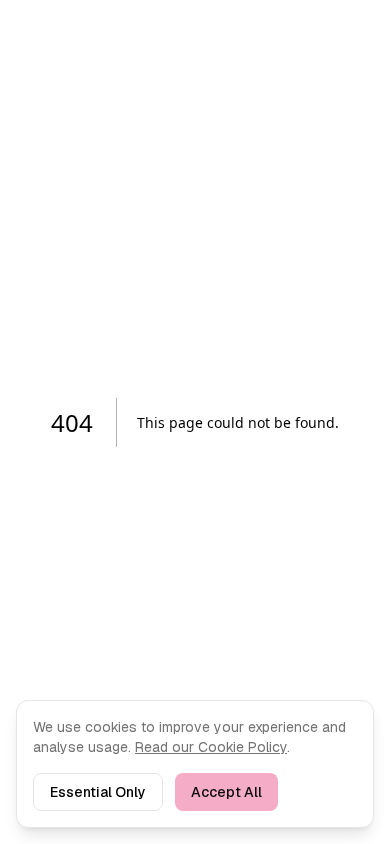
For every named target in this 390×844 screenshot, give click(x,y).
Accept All (226, 792)
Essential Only (98, 792)
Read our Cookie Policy (211, 747)
